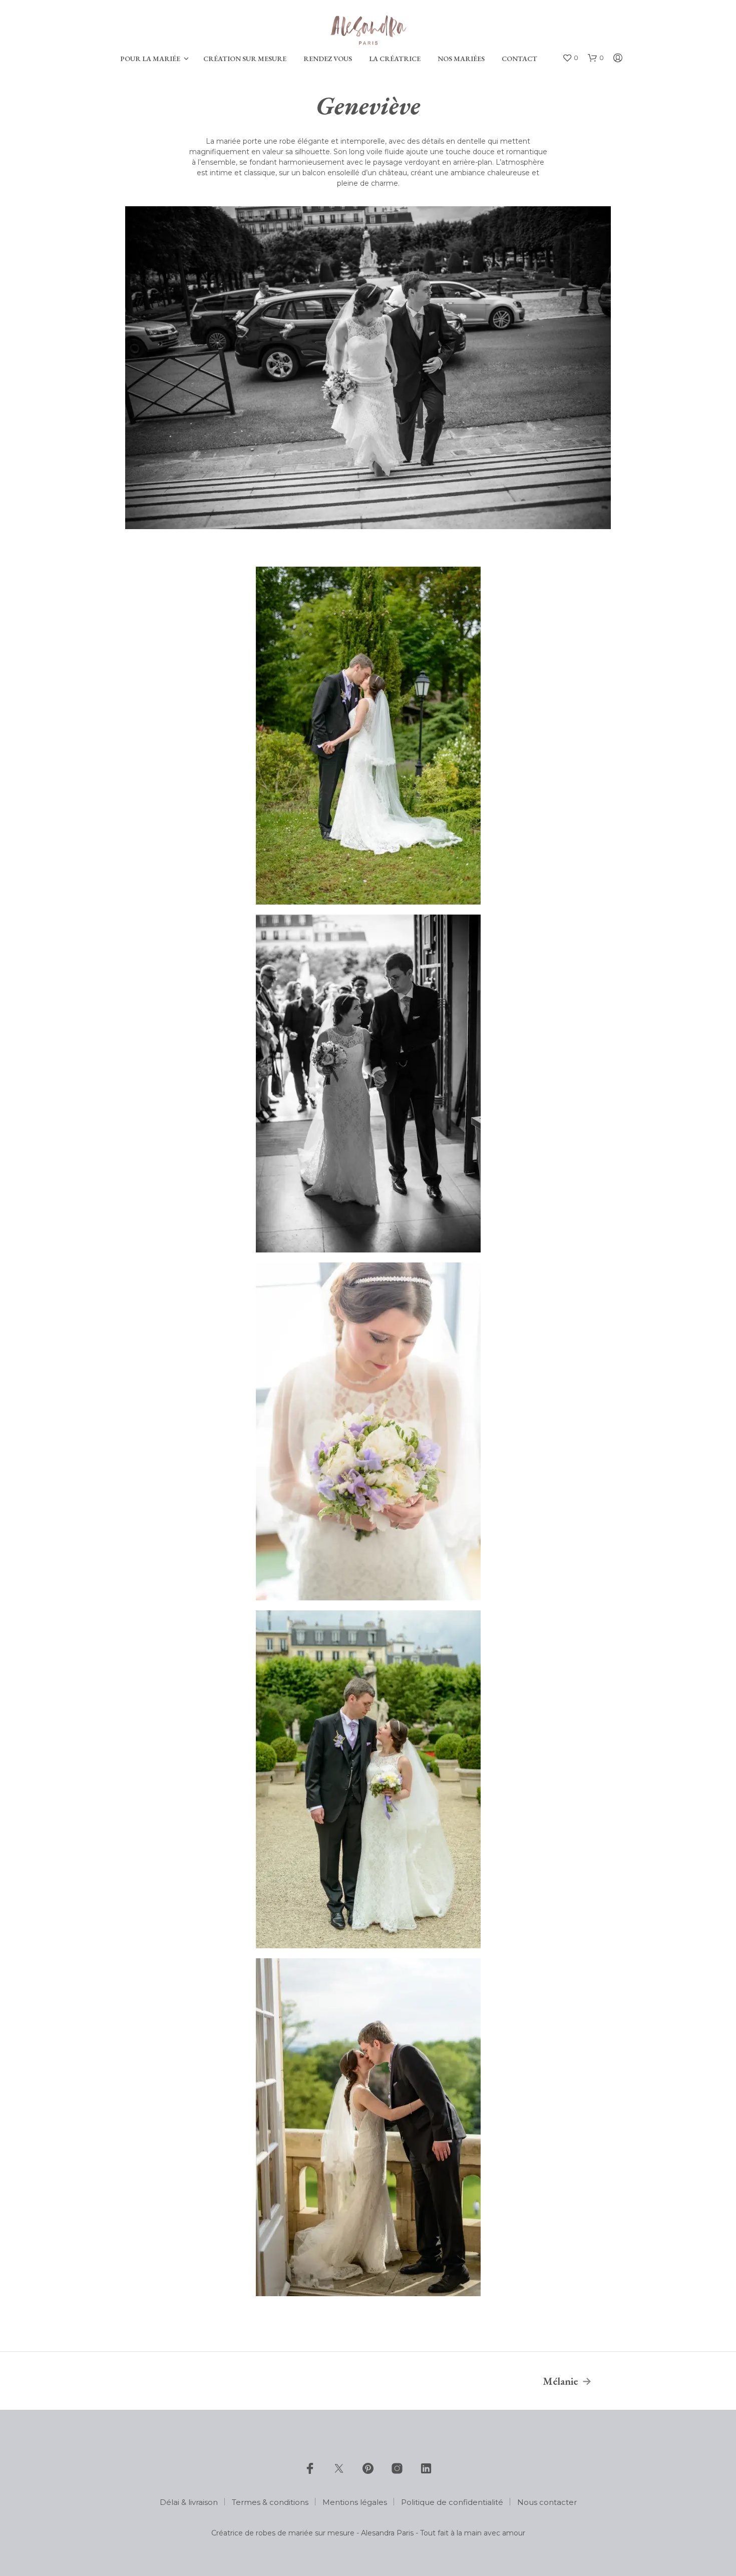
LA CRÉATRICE (395, 59)
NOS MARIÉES (461, 59)
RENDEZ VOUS (328, 59)
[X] (339, 2468)
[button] (570, 58)
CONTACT (519, 59)
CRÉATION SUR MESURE (245, 59)
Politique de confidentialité (452, 2502)
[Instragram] (397, 2468)
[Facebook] (310, 2468)
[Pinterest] (368, 2468)
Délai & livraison (189, 2502)
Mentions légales (355, 2502)
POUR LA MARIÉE (150, 59)
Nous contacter (547, 2502)
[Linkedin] (426, 2468)
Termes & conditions (270, 2502)
